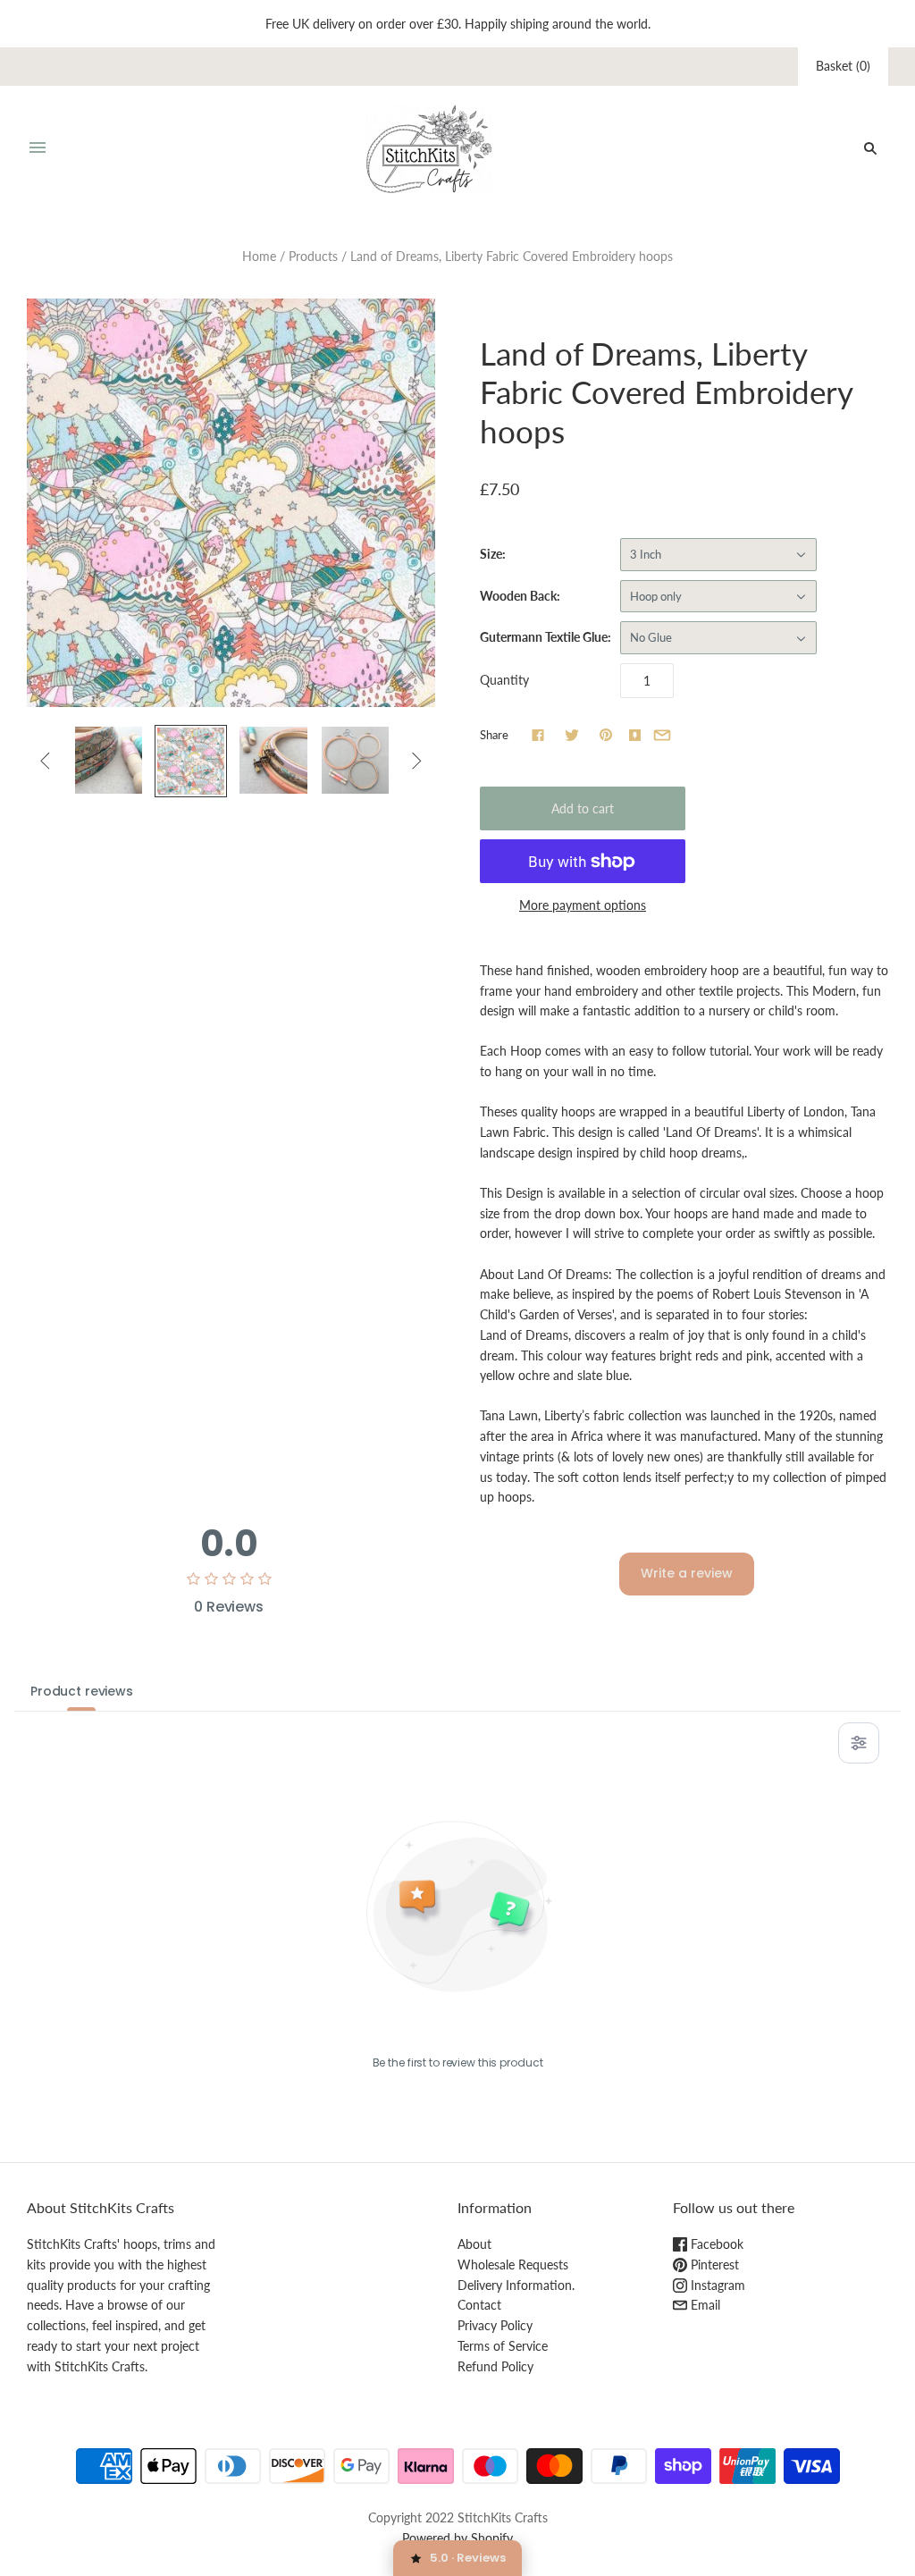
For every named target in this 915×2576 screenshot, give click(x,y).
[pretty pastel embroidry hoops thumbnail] (273, 760)
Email (704, 2305)
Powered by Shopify (457, 2538)
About (474, 2244)
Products (313, 256)
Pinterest (713, 2265)
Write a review (687, 1573)
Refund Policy (495, 2366)
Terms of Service (503, 2346)
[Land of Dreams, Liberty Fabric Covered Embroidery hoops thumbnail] (191, 761)
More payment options (583, 905)
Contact (479, 2305)
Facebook (715, 2244)
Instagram (716, 2285)
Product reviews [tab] (82, 1691)
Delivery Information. (516, 2285)
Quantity (504, 680)
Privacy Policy (495, 2325)
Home (259, 256)
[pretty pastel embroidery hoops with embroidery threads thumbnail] (109, 760)
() (843, 66)
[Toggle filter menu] (859, 1743)
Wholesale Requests (513, 2265)
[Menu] (38, 148)
